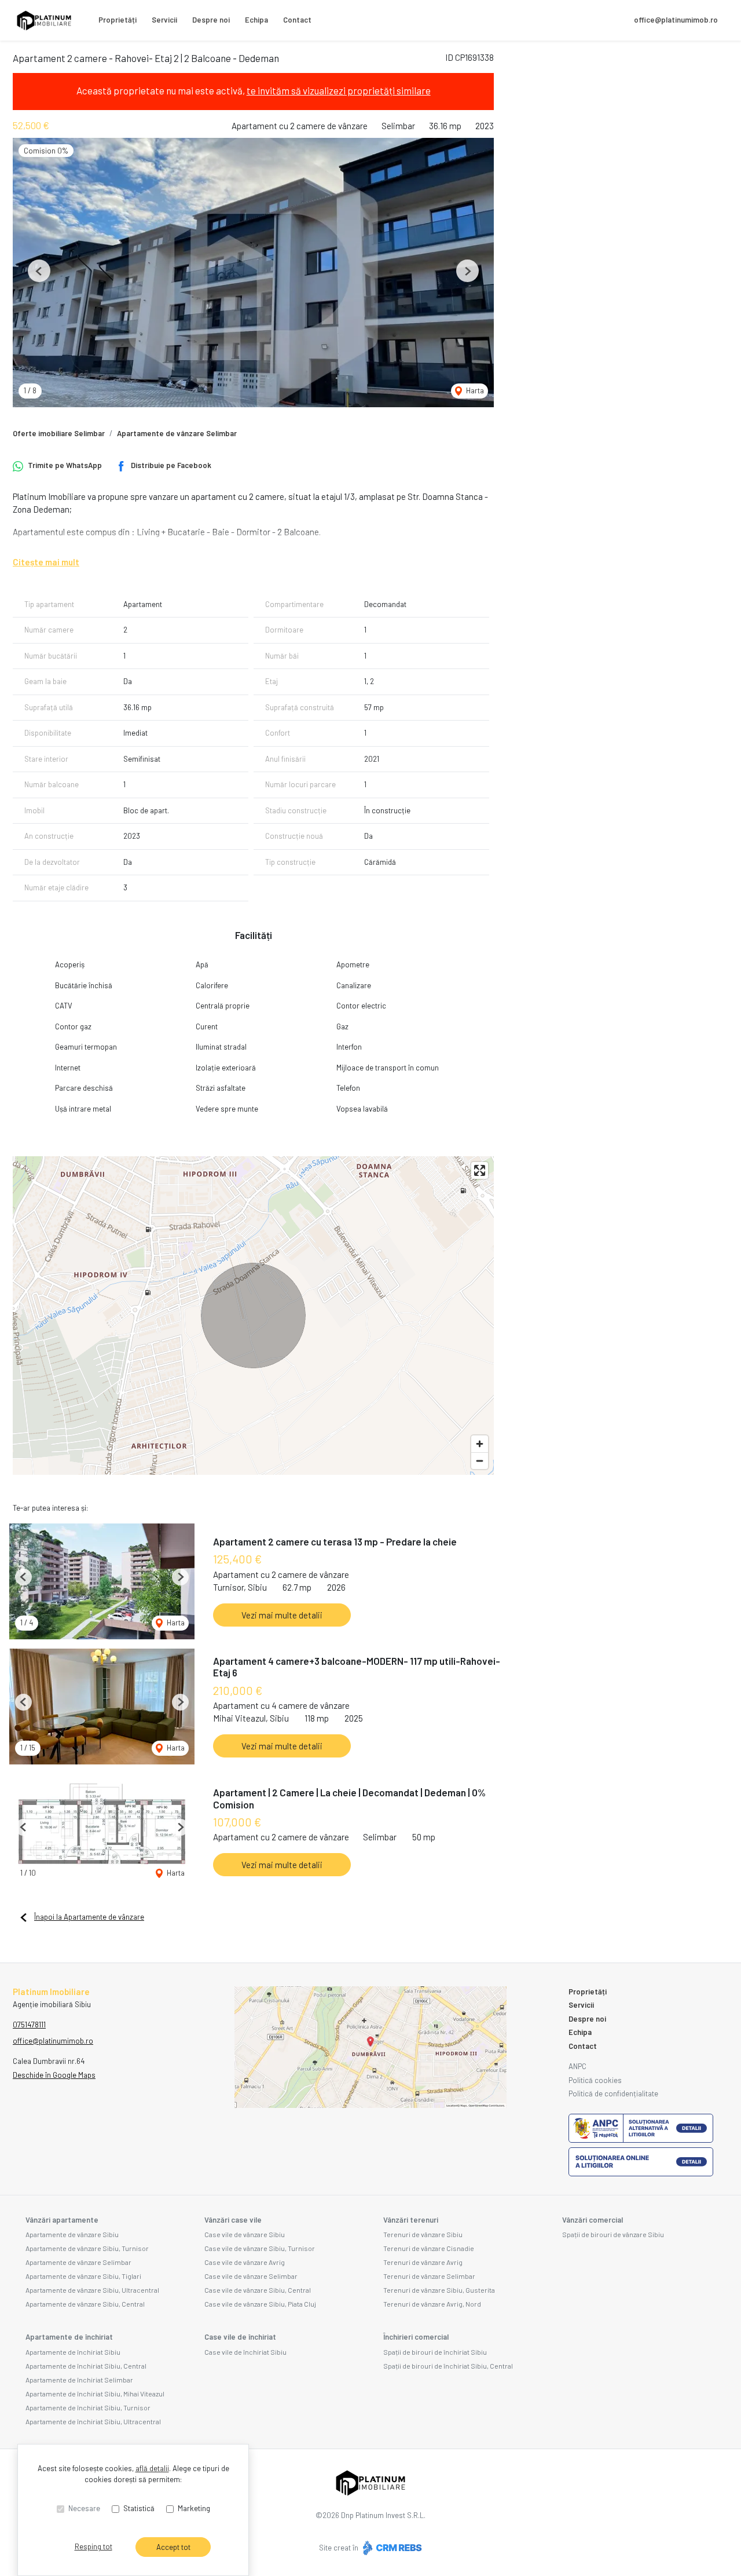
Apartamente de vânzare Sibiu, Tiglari (83, 2276)
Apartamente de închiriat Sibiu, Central (86, 2366)
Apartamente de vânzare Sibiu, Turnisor (87, 2248)
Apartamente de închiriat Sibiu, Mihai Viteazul (95, 2394)
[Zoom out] (480, 1461)
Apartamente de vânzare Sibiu (72, 2234)
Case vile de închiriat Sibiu (245, 2352)
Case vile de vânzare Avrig (245, 2262)
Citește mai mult (46, 562)
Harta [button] (474, 390)
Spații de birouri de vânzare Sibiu (613, 2234)
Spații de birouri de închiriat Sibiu (435, 2352)
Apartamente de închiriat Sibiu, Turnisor (88, 2407)
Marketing (194, 2508)
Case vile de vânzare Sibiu (245, 2234)
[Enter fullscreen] (480, 1170)
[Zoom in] (480, 1444)
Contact (297, 20)
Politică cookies (595, 2080)
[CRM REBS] (391, 2548)
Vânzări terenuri (411, 2220)
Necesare (84, 2508)
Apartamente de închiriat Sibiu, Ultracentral (93, 2421)
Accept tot (173, 2547)
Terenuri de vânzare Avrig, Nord (432, 2304)
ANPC (577, 2066)
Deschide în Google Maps (54, 2075)
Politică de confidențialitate (613, 2093)
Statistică (139, 2508)
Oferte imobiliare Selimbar (59, 433)
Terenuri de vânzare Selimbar (429, 2276)
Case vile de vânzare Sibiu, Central (258, 2290)
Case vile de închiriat (240, 2337)
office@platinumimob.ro (676, 20)
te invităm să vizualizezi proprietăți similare (339, 90)
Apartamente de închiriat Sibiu (73, 2352)
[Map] (253, 1316)
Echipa (256, 20)
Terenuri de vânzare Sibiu (423, 2234)
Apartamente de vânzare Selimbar (177, 433)
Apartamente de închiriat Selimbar (79, 2380)
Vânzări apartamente (62, 2220)
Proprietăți (118, 20)
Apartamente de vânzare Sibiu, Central (85, 2304)
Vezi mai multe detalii (282, 1615)
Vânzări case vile (233, 2220)
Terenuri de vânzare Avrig (423, 2262)
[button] (39, 271)
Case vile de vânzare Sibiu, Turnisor (260, 2248)
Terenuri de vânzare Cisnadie (429, 2248)
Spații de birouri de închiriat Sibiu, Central (448, 2366)
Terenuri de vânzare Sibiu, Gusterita (439, 2290)
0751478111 (29, 2025)
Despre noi (211, 20)
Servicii (164, 20)
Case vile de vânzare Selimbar (251, 2276)
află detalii (152, 2468)
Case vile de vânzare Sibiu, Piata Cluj (260, 2304)
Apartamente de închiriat (69, 2337)
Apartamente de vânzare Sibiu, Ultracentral (92, 2290)
